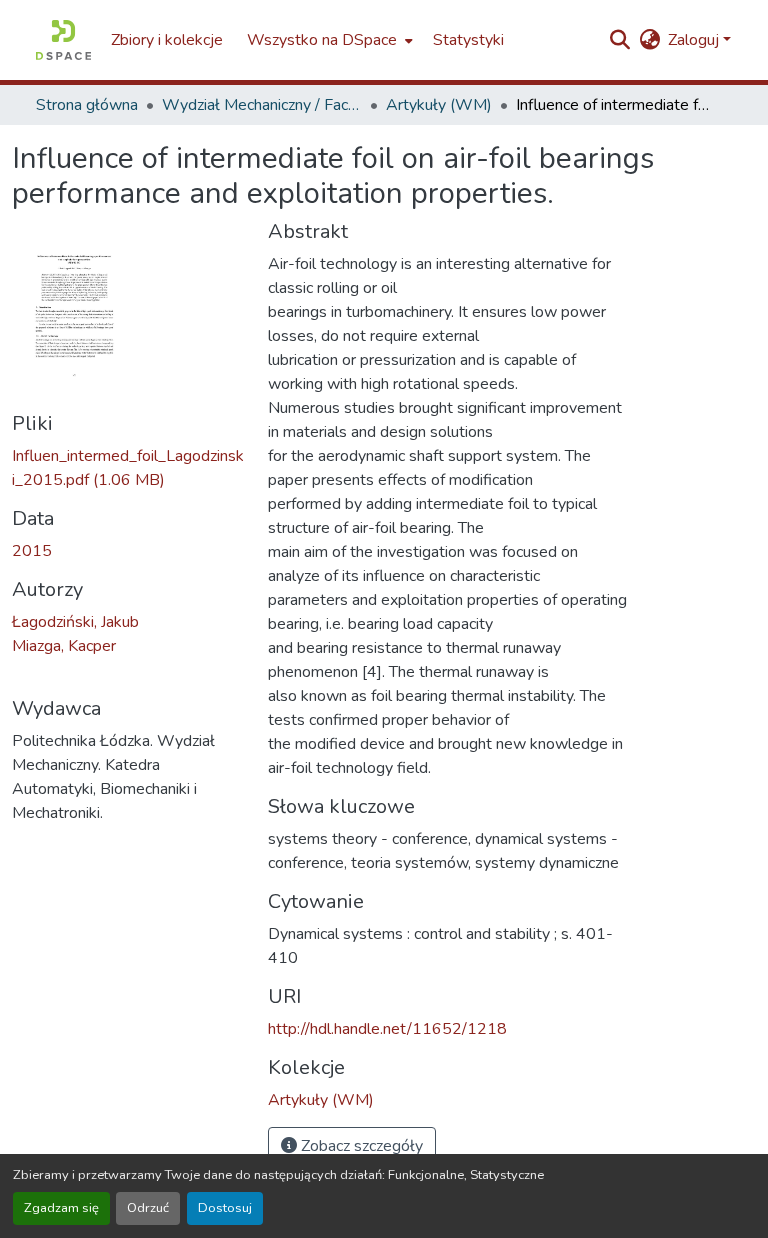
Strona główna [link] (87, 105)
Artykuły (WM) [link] (439, 105)
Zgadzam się (61, 1208)
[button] (63, 40)
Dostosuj (225, 1208)
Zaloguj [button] (695, 40)
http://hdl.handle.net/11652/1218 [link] (387, 1029)
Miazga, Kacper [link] (64, 646)
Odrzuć (148, 1208)
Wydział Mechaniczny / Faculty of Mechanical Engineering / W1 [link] (262, 105)
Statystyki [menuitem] (468, 40)
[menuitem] (328, 40)
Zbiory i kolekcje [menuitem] (167, 40)
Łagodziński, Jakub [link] (75, 622)
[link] (128, 468)
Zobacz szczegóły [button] (360, 1146)
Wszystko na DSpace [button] (322, 40)
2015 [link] (32, 551)
